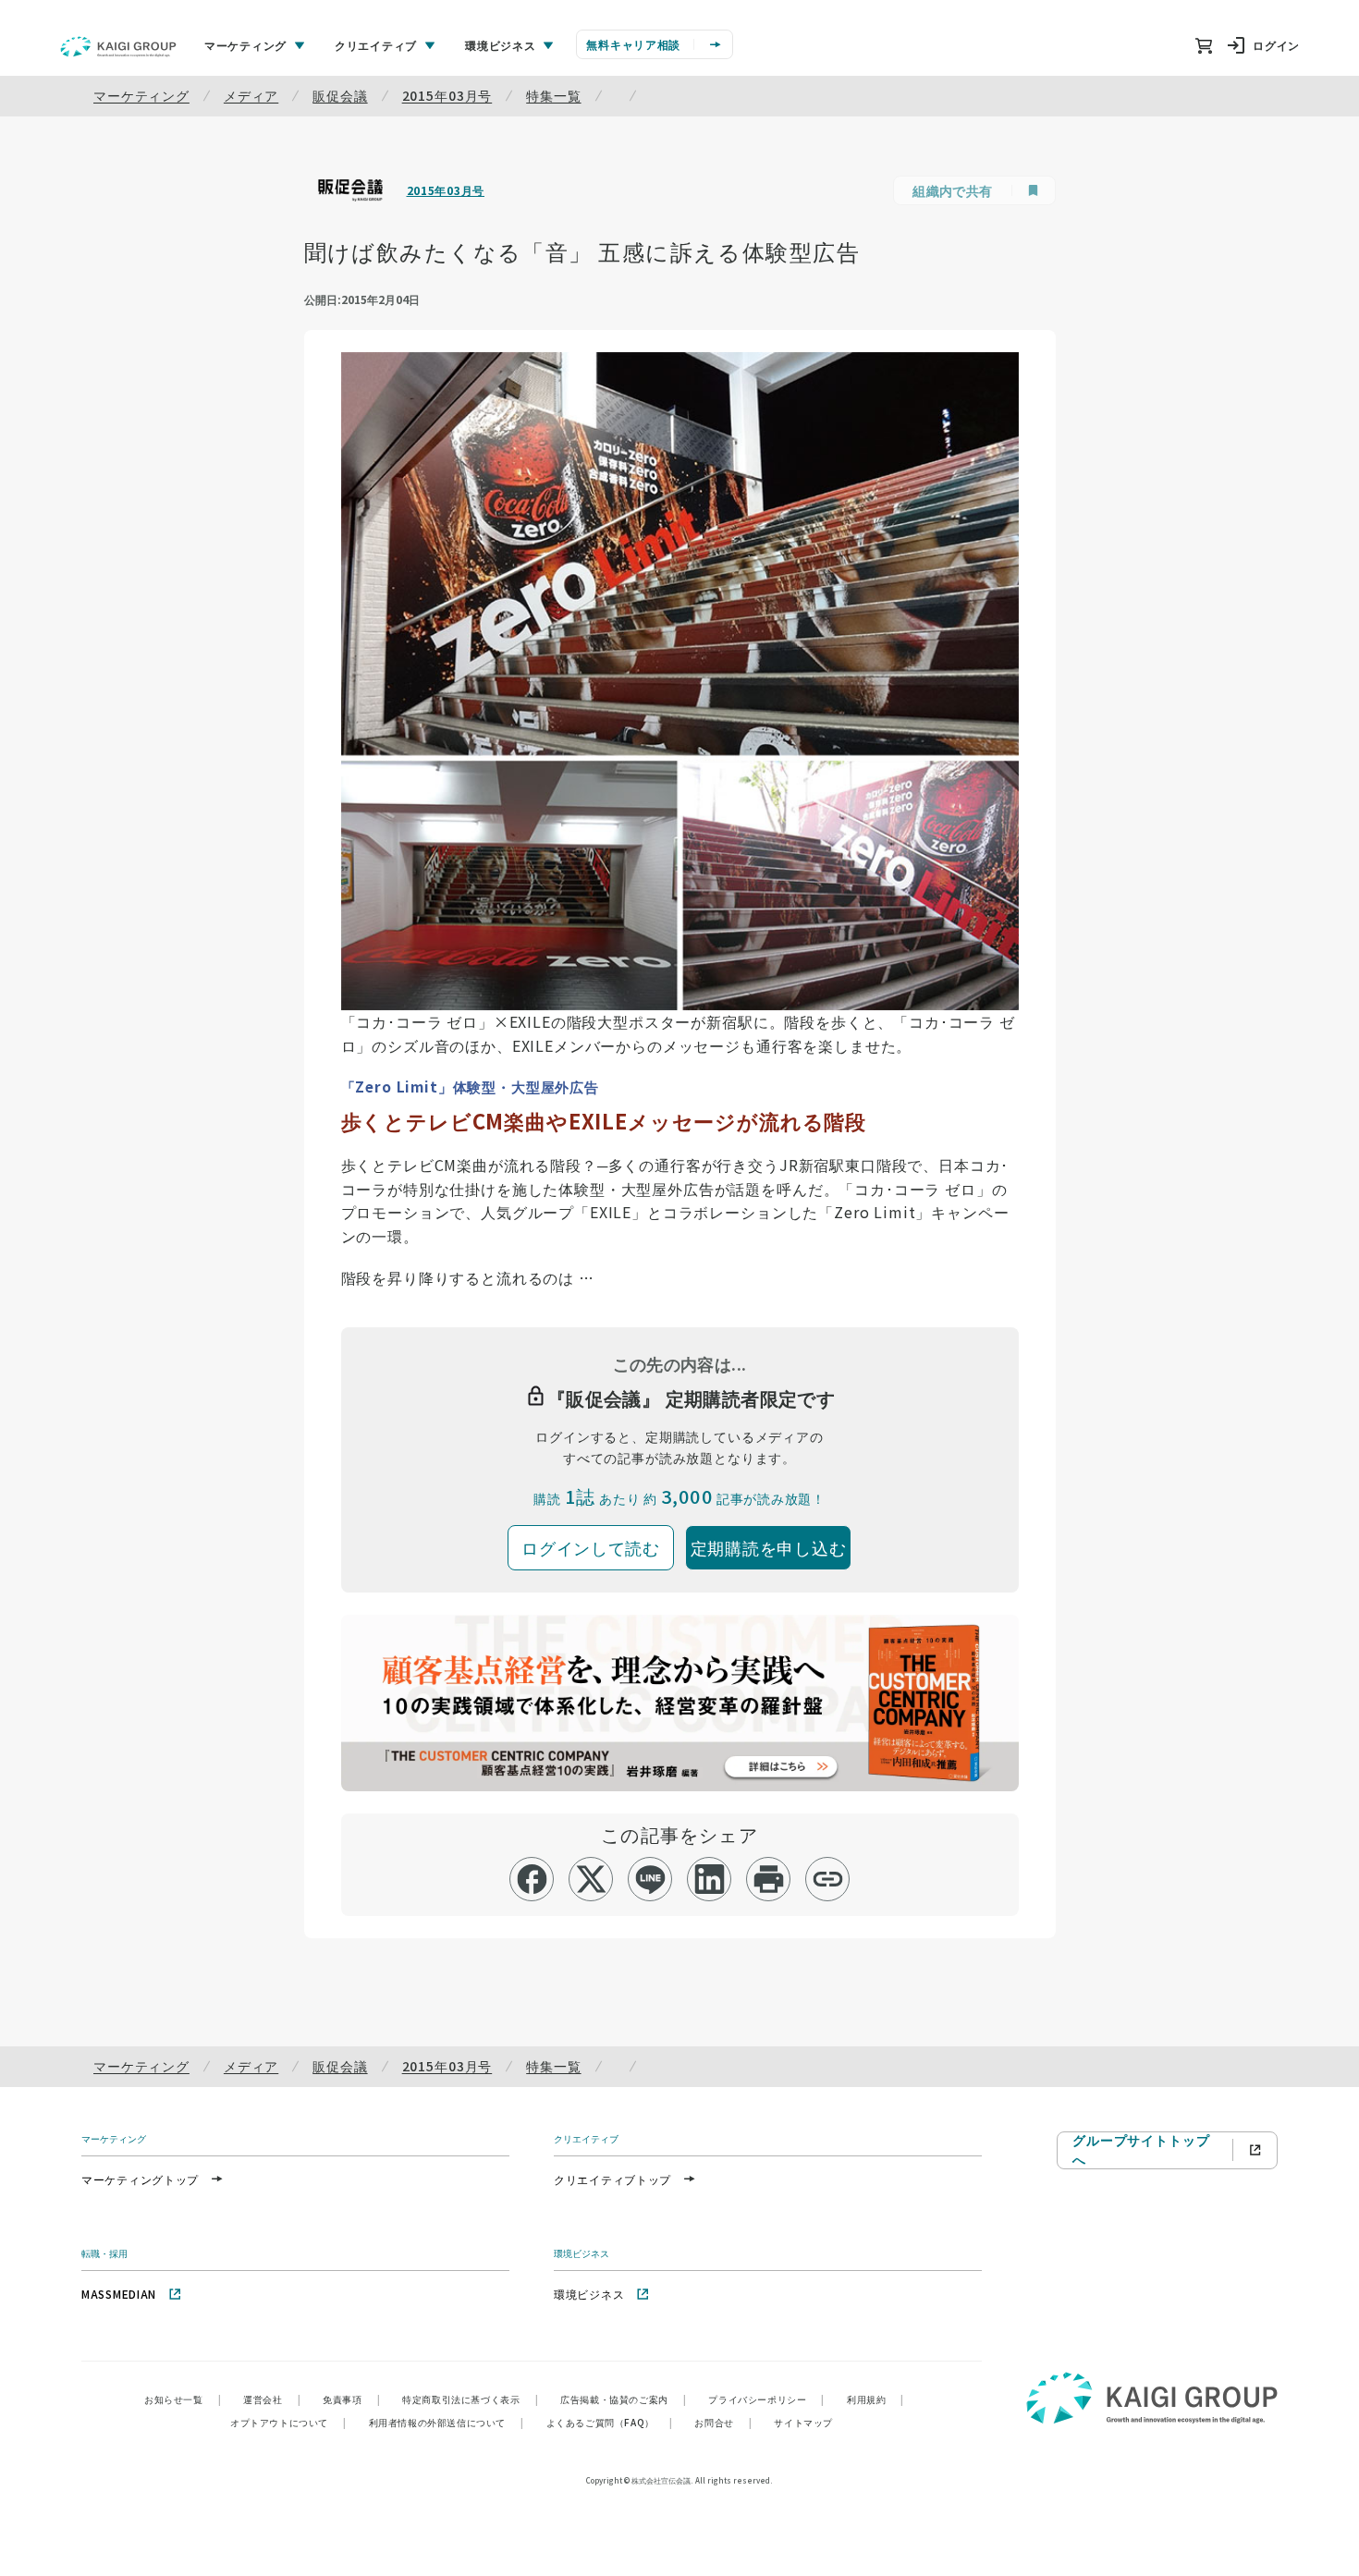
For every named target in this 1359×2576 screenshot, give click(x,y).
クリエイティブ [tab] (376, 45)
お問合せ (723, 2422)
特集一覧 (553, 95)
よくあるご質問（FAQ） (610, 2422)
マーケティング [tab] (245, 45)
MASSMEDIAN (119, 2294)
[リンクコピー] (828, 1879)
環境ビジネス (589, 2294)
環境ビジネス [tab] (500, 45)
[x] (591, 1879)
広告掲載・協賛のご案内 (623, 2399)
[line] (650, 1879)
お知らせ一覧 (183, 2399)
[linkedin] (710, 1879)
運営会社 (272, 2399)
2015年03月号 (447, 95)
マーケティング (141, 95)
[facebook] (532, 1879)
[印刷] (769, 1879)
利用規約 (875, 2399)
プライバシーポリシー (766, 2399)
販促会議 (340, 95)
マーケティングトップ (140, 2179)
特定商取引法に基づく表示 (470, 2399)
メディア (251, 95)
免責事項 (351, 2399)
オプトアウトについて (288, 2422)
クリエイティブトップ (612, 2179)
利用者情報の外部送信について (447, 2422)
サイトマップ (803, 2422)
